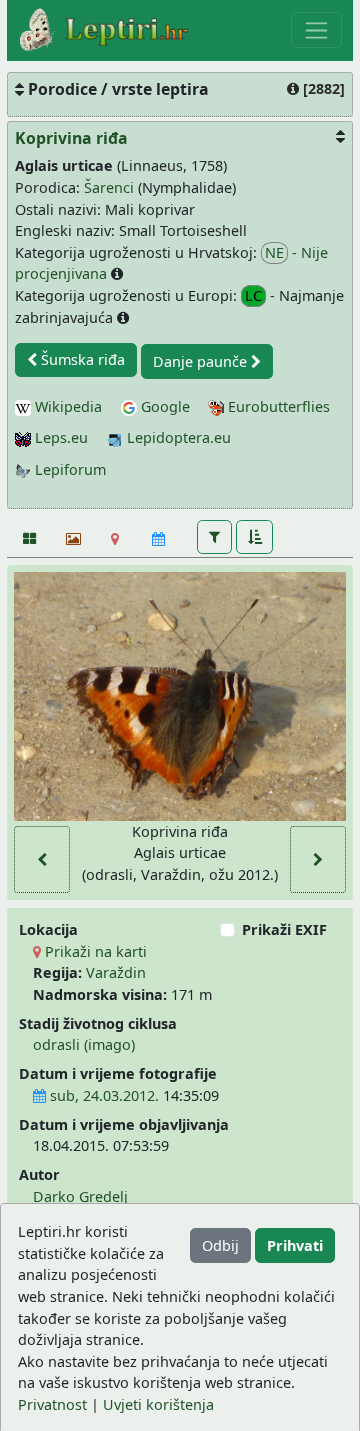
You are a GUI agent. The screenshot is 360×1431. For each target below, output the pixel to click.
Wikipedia (66, 406)
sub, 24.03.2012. (102, 1095)
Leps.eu (59, 437)
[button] (214, 537)
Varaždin (116, 972)
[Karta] (115, 539)
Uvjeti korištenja (158, 1404)
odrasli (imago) (84, 1044)
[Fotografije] (28, 539)
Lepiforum (68, 469)
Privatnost (52, 1404)
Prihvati (295, 1245)
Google (163, 406)
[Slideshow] (71, 539)
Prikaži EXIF (284, 929)
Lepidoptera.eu (177, 437)
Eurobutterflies (277, 406)
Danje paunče (202, 361)
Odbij (220, 1245)
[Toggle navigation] (316, 30)
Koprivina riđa (71, 138)
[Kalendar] (158, 539)
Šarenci (109, 187)
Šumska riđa (81, 359)
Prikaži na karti (94, 951)
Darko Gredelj (80, 1196)
